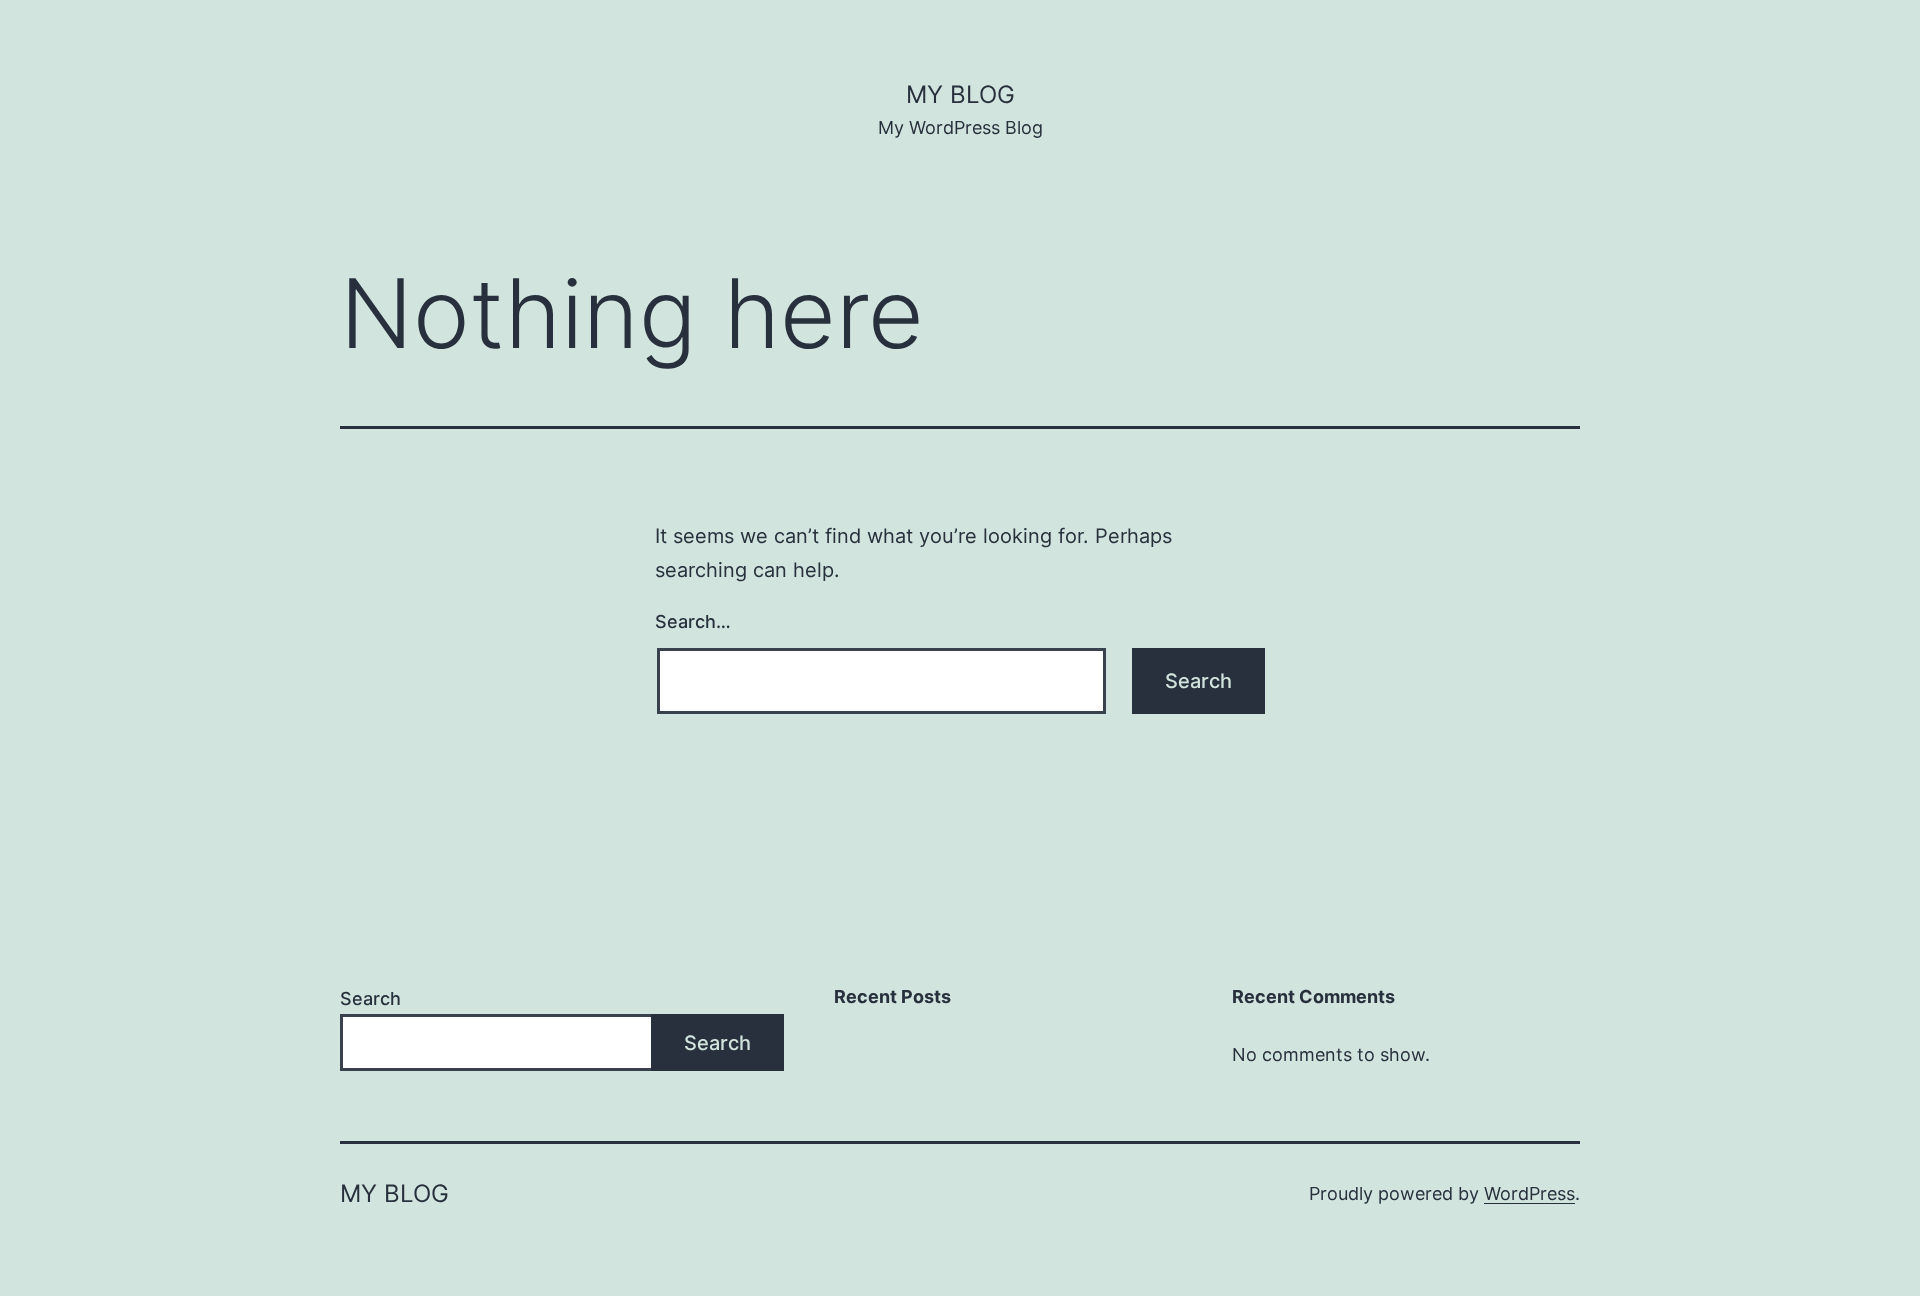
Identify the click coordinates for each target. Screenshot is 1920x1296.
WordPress (1529, 1193)
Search (370, 998)
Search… (693, 621)
